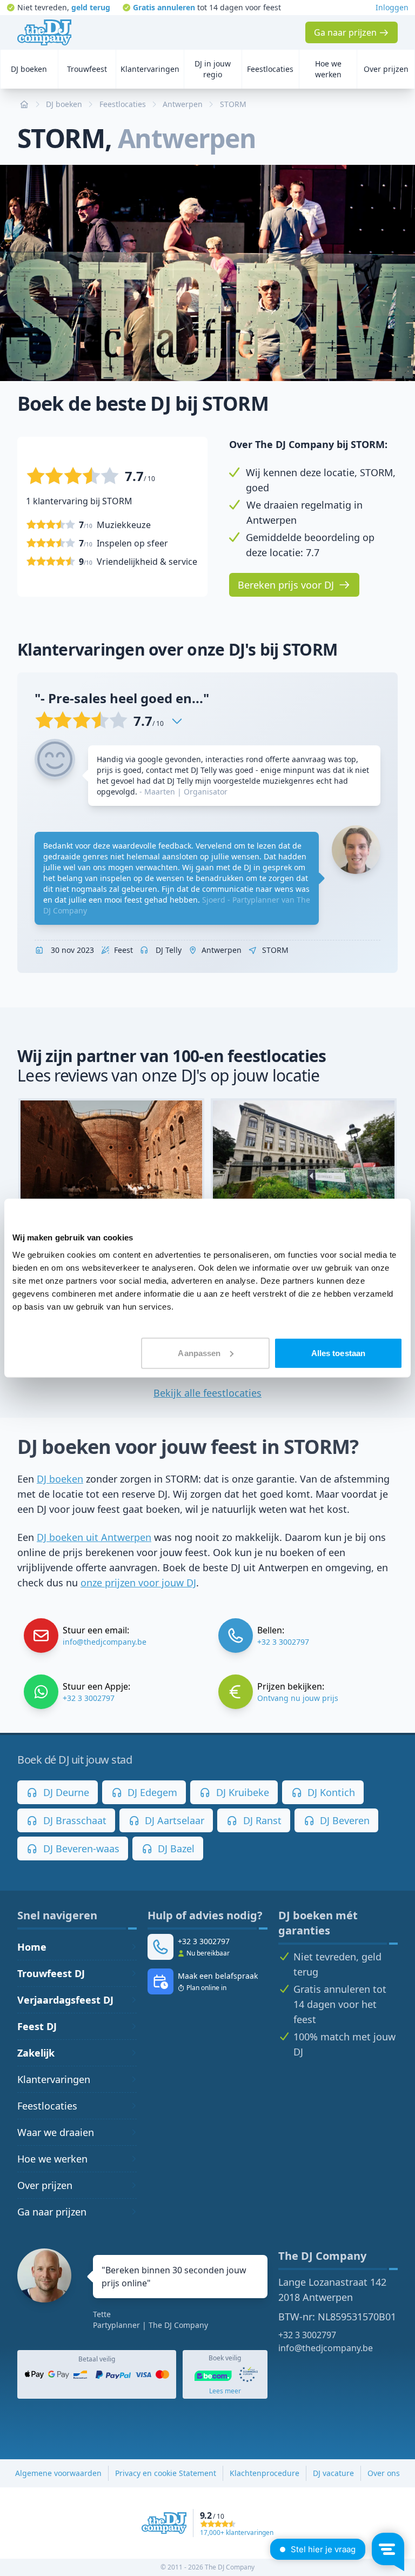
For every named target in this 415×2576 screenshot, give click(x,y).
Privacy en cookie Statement (166, 2473)
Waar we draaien (56, 2132)
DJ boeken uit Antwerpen (94, 1537)
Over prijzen (45, 2185)
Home (32, 1947)
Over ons (384, 2473)
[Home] (44, 32)
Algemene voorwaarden (58, 2473)
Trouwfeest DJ (51, 1973)
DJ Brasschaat (73, 1820)
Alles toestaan (338, 1353)
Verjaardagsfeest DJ (65, 2000)
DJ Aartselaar (173, 1820)
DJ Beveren (343, 1820)
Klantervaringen (54, 2079)
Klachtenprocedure (265, 2473)
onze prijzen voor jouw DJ (138, 1583)
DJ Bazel (175, 1848)
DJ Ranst (261, 1820)
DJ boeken (60, 1479)
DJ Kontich (330, 1792)
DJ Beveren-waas (80, 1848)
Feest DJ (37, 2026)
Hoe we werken (52, 2159)
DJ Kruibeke (241, 1792)
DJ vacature (333, 2473)
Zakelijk (36, 2053)
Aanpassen (199, 1353)
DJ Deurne (65, 1792)
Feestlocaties (47, 2106)
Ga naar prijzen (52, 2212)
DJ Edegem (151, 1792)
